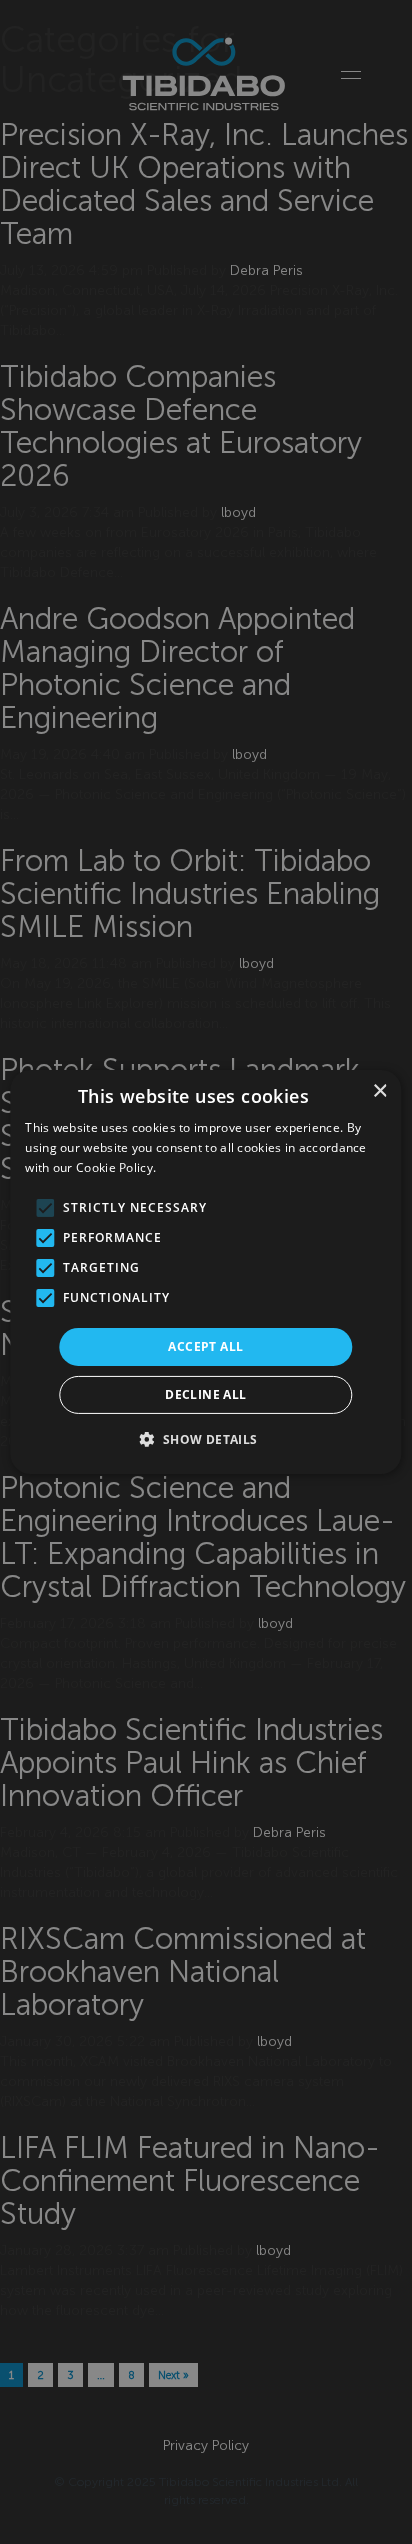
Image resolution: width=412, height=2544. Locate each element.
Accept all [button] (205, 1346)
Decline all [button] (205, 1394)
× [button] (379, 1091)
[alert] (206, 1272)
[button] (205, 1439)
